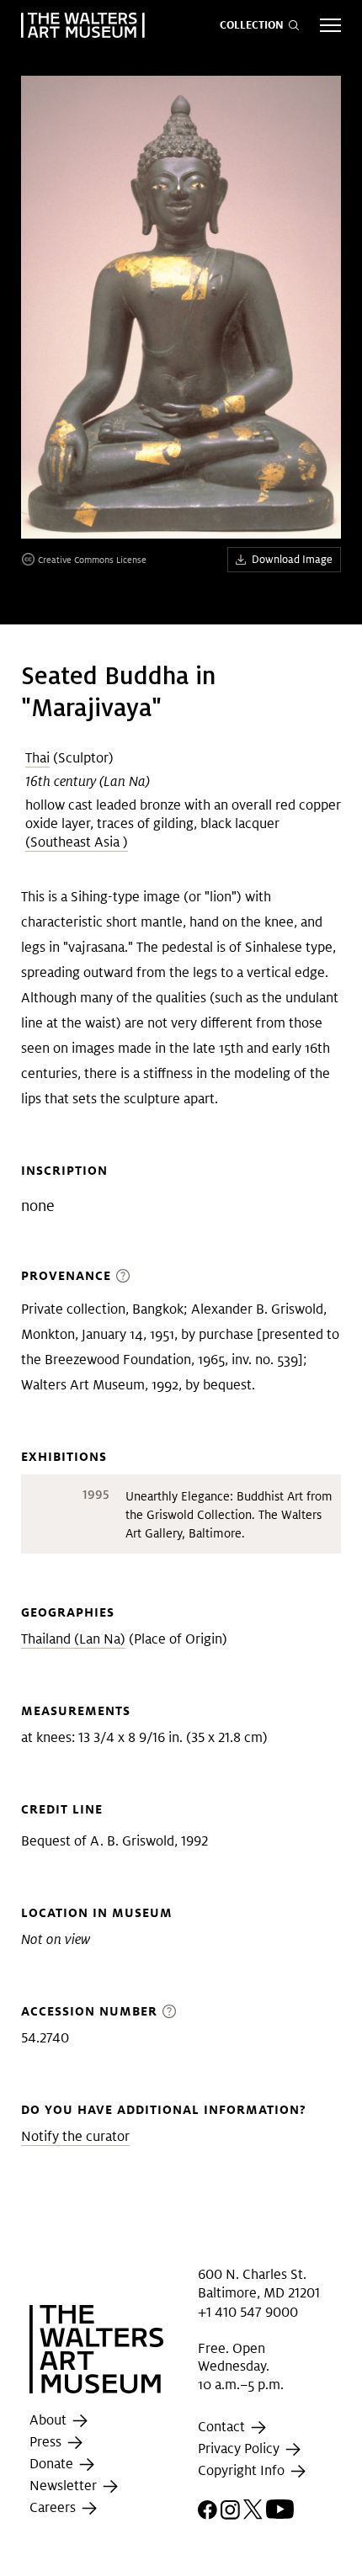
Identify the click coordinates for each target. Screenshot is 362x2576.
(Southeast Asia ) (77, 842)
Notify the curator (75, 2136)
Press (47, 2443)
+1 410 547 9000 (248, 2311)
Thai (37, 758)
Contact (223, 2427)
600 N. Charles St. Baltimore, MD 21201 (259, 2284)
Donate (53, 2464)
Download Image (292, 559)
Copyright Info (243, 2471)
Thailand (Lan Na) (73, 1639)
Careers (54, 2508)
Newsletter (65, 2486)
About (50, 2421)
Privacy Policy (240, 2449)
